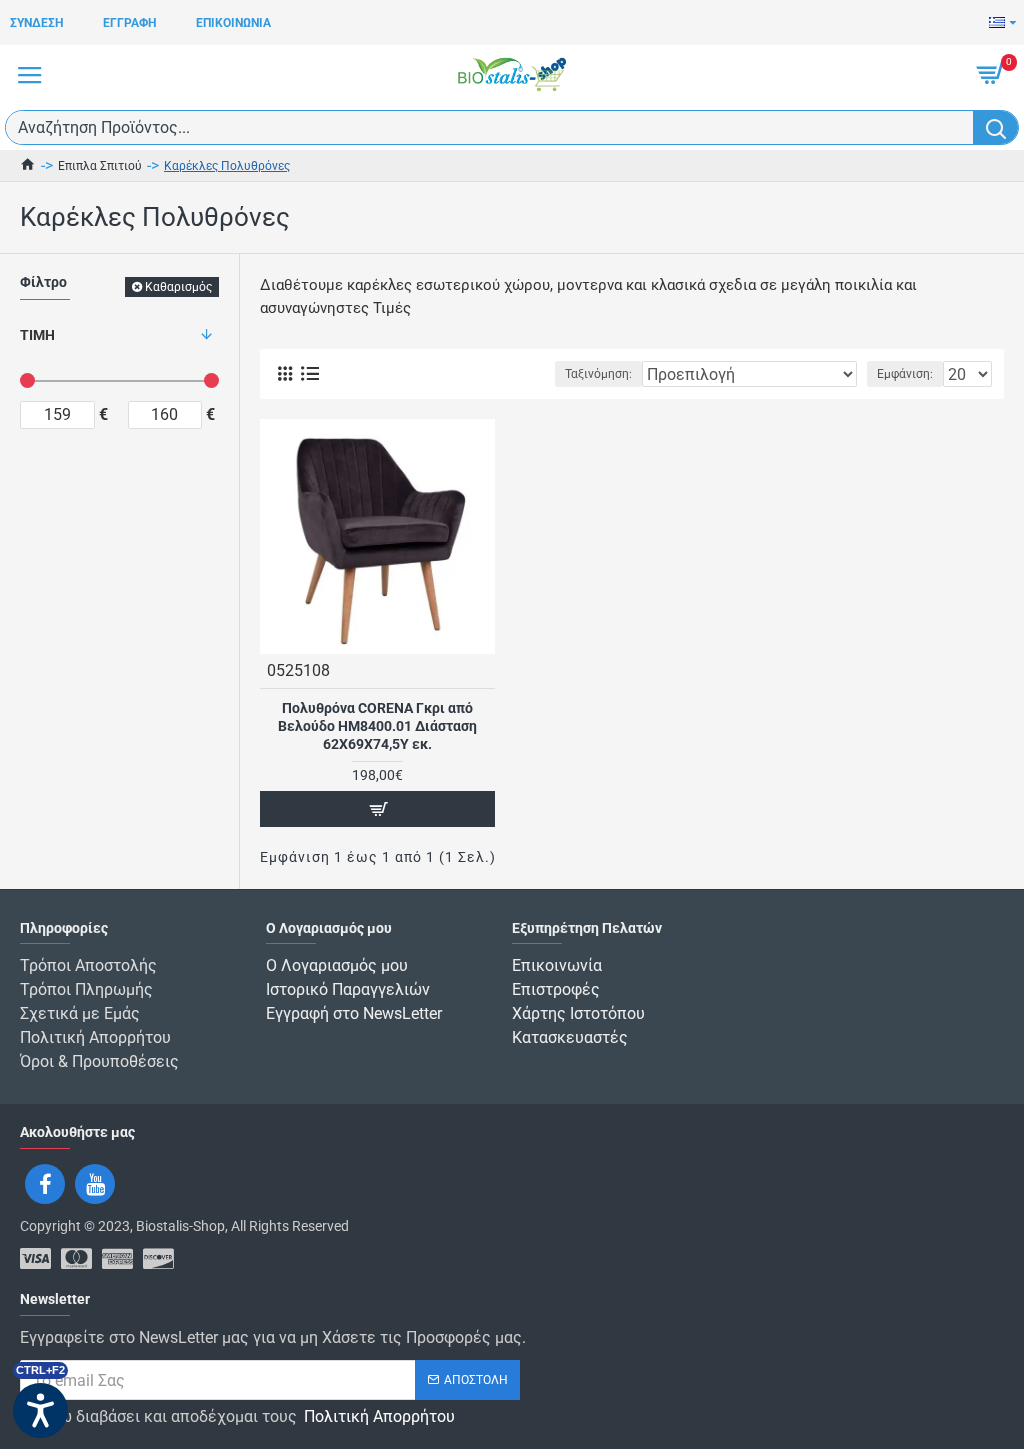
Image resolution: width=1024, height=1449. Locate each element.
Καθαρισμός (178, 287)
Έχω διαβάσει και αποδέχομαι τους (247, 1416)
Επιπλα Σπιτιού (100, 166)
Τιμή (37, 335)
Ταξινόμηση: (598, 374)
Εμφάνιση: (905, 374)
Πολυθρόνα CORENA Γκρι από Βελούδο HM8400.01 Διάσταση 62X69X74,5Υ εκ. (377, 726)
